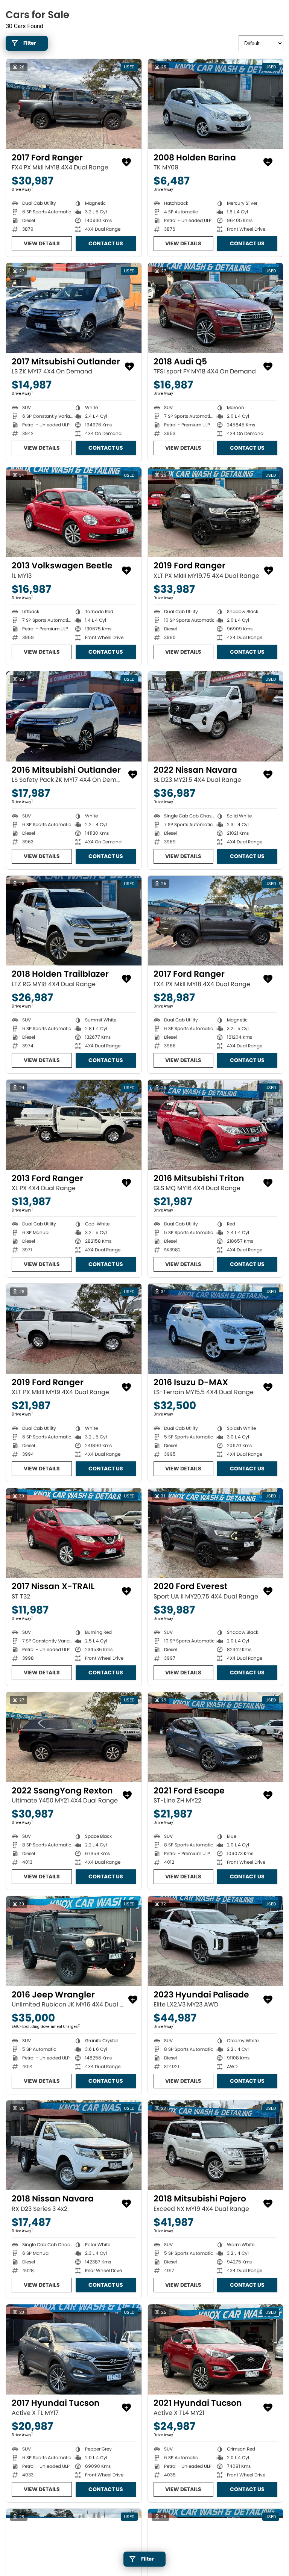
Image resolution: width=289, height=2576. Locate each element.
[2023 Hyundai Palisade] (216, 1941)
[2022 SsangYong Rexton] (74, 1737)
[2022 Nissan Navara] (216, 716)
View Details (42, 243)
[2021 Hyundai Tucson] (216, 2349)
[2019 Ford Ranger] (216, 512)
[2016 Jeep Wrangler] (74, 1941)
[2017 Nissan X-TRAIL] (74, 1533)
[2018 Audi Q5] (216, 308)
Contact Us (106, 243)
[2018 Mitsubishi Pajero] (216, 2145)
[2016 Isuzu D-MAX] (216, 1329)
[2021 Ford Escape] (216, 1737)
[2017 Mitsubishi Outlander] (74, 308)
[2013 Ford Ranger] (74, 1125)
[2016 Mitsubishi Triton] (216, 1125)
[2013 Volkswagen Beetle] (74, 512)
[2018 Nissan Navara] (74, 2145)
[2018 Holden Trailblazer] (74, 921)
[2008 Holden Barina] (216, 104)
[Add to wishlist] (126, 162)
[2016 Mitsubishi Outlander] (74, 716)
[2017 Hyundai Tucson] (74, 2349)
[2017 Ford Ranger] (74, 104)
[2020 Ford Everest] (216, 1533)
